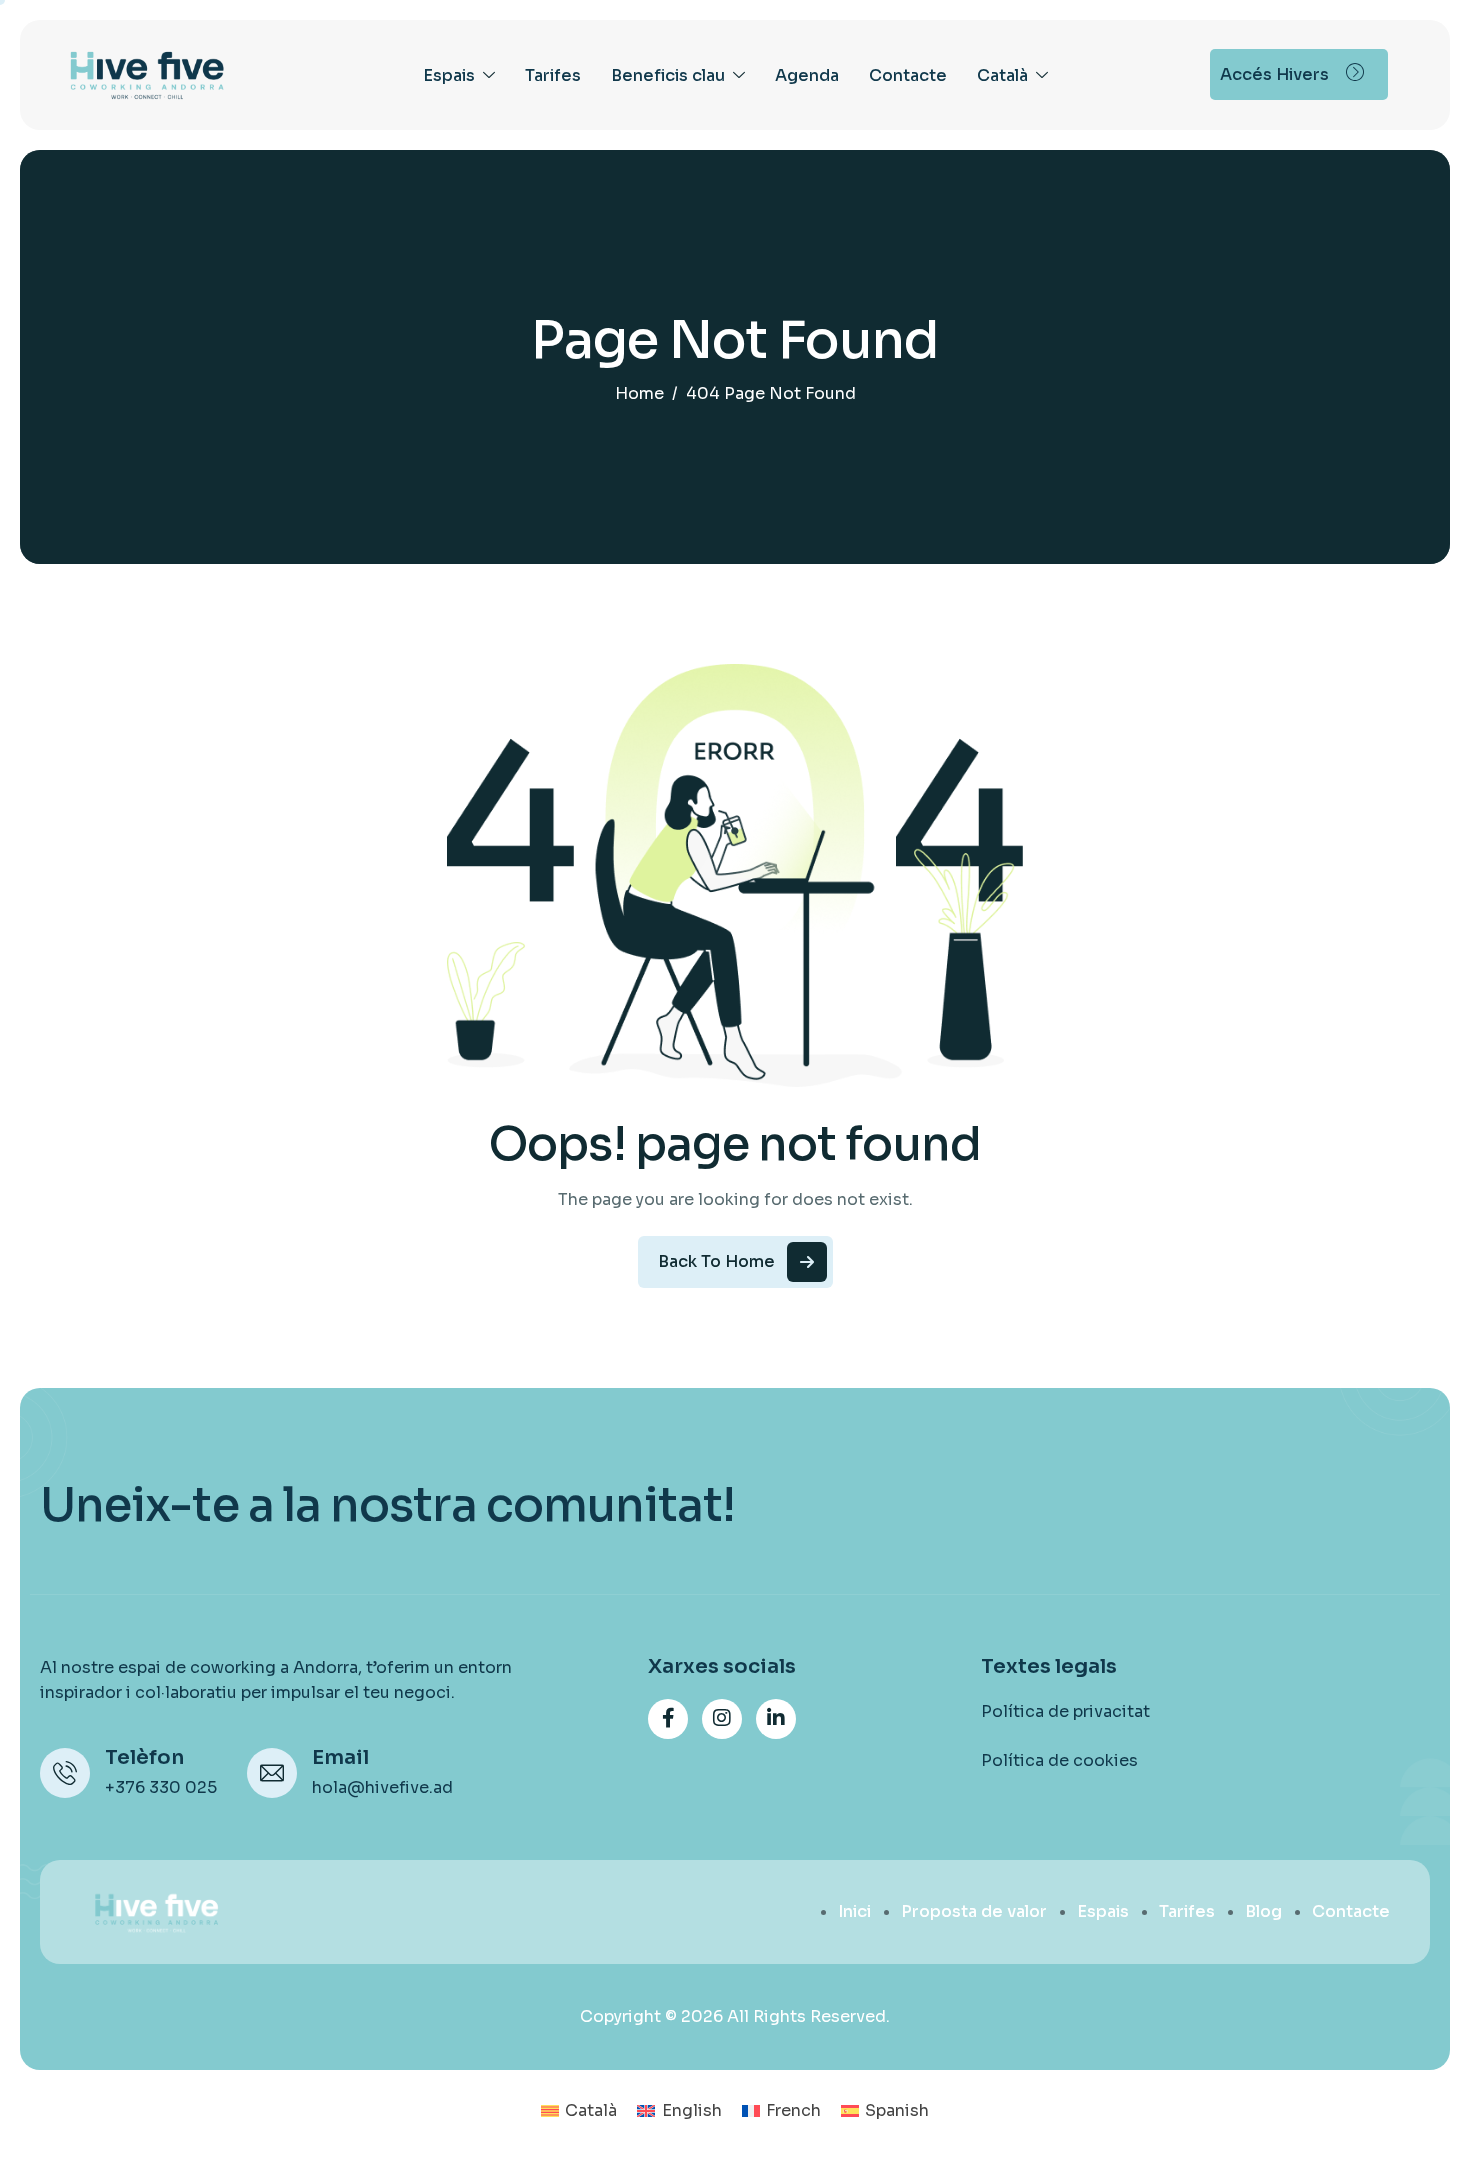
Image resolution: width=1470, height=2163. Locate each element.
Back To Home (716, 1261)
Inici (854, 1911)
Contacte (908, 75)
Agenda (807, 75)
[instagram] (722, 1719)
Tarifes (553, 75)
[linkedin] (776, 1719)
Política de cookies (1059, 1760)
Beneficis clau (668, 75)
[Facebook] (668, 1719)
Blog (1263, 1911)
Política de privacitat (1065, 1711)
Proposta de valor (974, 1911)
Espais (449, 75)
